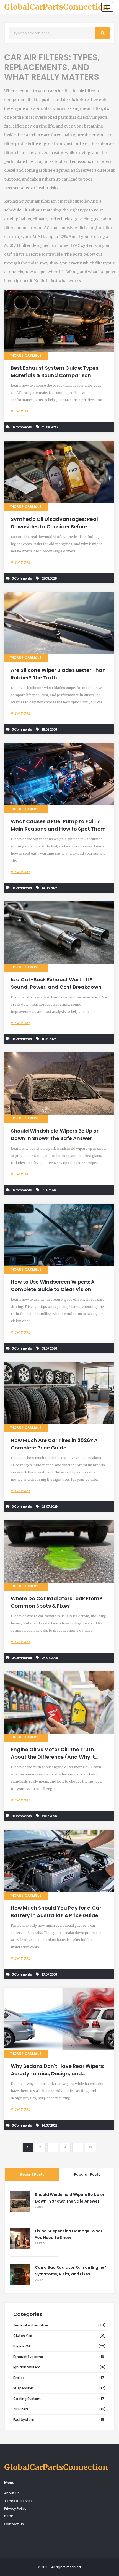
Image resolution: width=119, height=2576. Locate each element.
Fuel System (24, 2420)
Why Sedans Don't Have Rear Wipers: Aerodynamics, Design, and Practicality (57, 2073)
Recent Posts (32, 2175)
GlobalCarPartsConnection (56, 7)
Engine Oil (22, 2346)
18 (90, 2148)
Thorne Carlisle (26, 356)
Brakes (19, 2378)
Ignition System (27, 2367)
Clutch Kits (23, 2336)
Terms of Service (18, 2501)
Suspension (23, 2388)
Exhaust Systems (28, 2357)
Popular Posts (87, 2175)
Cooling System (27, 2399)
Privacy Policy (15, 2509)
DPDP (9, 2516)
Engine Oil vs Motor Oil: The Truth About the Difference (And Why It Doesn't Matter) (53, 1757)
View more (20, 412)
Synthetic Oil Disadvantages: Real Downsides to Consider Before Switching (54, 527)
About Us (12, 2493)
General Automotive (31, 2325)
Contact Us (14, 2524)
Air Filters (21, 2409)
